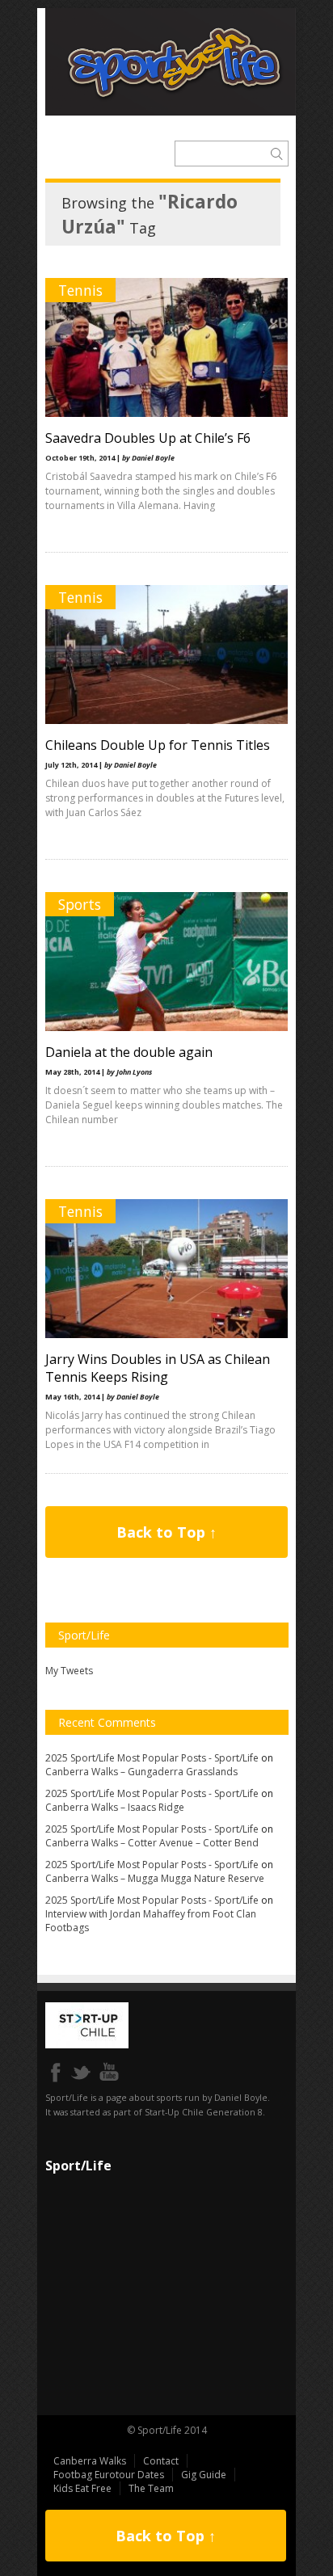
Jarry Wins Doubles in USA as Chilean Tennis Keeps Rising (158, 1368)
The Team (151, 2488)
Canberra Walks (90, 2461)
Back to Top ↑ (166, 1532)
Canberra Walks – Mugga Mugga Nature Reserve (155, 1878)
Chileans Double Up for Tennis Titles (158, 745)
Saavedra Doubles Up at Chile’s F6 (148, 438)
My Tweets (69, 1671)
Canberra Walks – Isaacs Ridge (115, 1807)
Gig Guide (204, 2475)
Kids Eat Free (82, 2488)
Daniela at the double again (129, 1052)
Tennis (80, 290)
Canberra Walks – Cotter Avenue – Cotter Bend (152, 1843)
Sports (80, 904)
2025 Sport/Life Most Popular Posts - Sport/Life (152, 1758)
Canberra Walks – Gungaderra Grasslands (141, 1772)
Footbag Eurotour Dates (109, 2475)
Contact (161, 2461)
